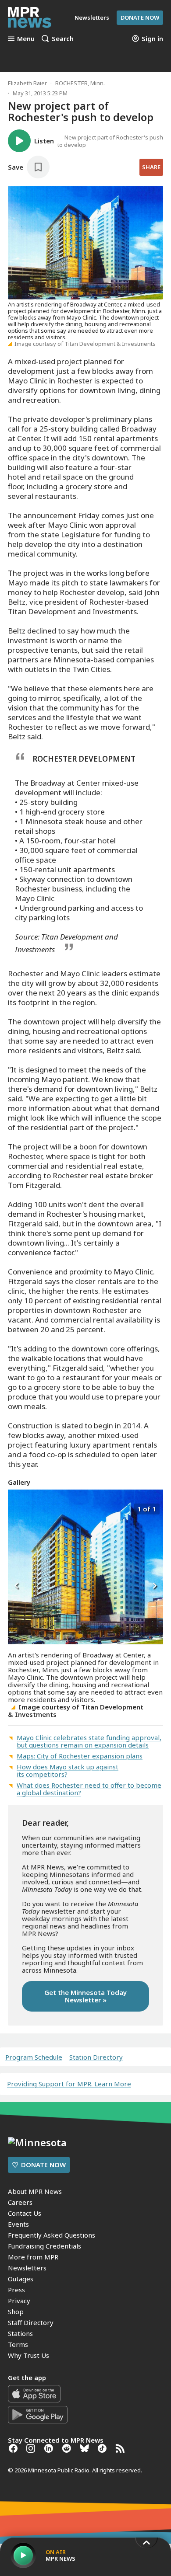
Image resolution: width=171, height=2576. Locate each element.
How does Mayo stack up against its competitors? (68, 1770)
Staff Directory (31, 2322)
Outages (21, 2279)
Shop (16, 2311)
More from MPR (33, 2257)
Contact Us (25, 2213)
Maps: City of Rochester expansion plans (80, 1756)
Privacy (19, 2301)
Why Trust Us (28, 2355)
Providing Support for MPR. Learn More (69, 2084)
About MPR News (35, 2191)
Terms (18, 2344)
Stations (20, 2333)
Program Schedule (34, 2057)
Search (63, 38)
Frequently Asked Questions (52, 2235)
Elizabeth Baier (27, 83)
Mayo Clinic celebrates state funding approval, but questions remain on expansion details (89, 1741)
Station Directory (96, 2057)
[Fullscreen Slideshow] (17, 1508)
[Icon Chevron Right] (154, 1586)
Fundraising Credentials (45, 2246)
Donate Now (140, 17)
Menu (26, 38)
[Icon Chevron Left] (17, 1586)
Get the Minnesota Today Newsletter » (85, 1996)
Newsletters (27, 2268)
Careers (20, 2202)
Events (18, 2224)
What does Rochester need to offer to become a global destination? (89, 1789)
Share (151, 167)
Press (16, 2290)
